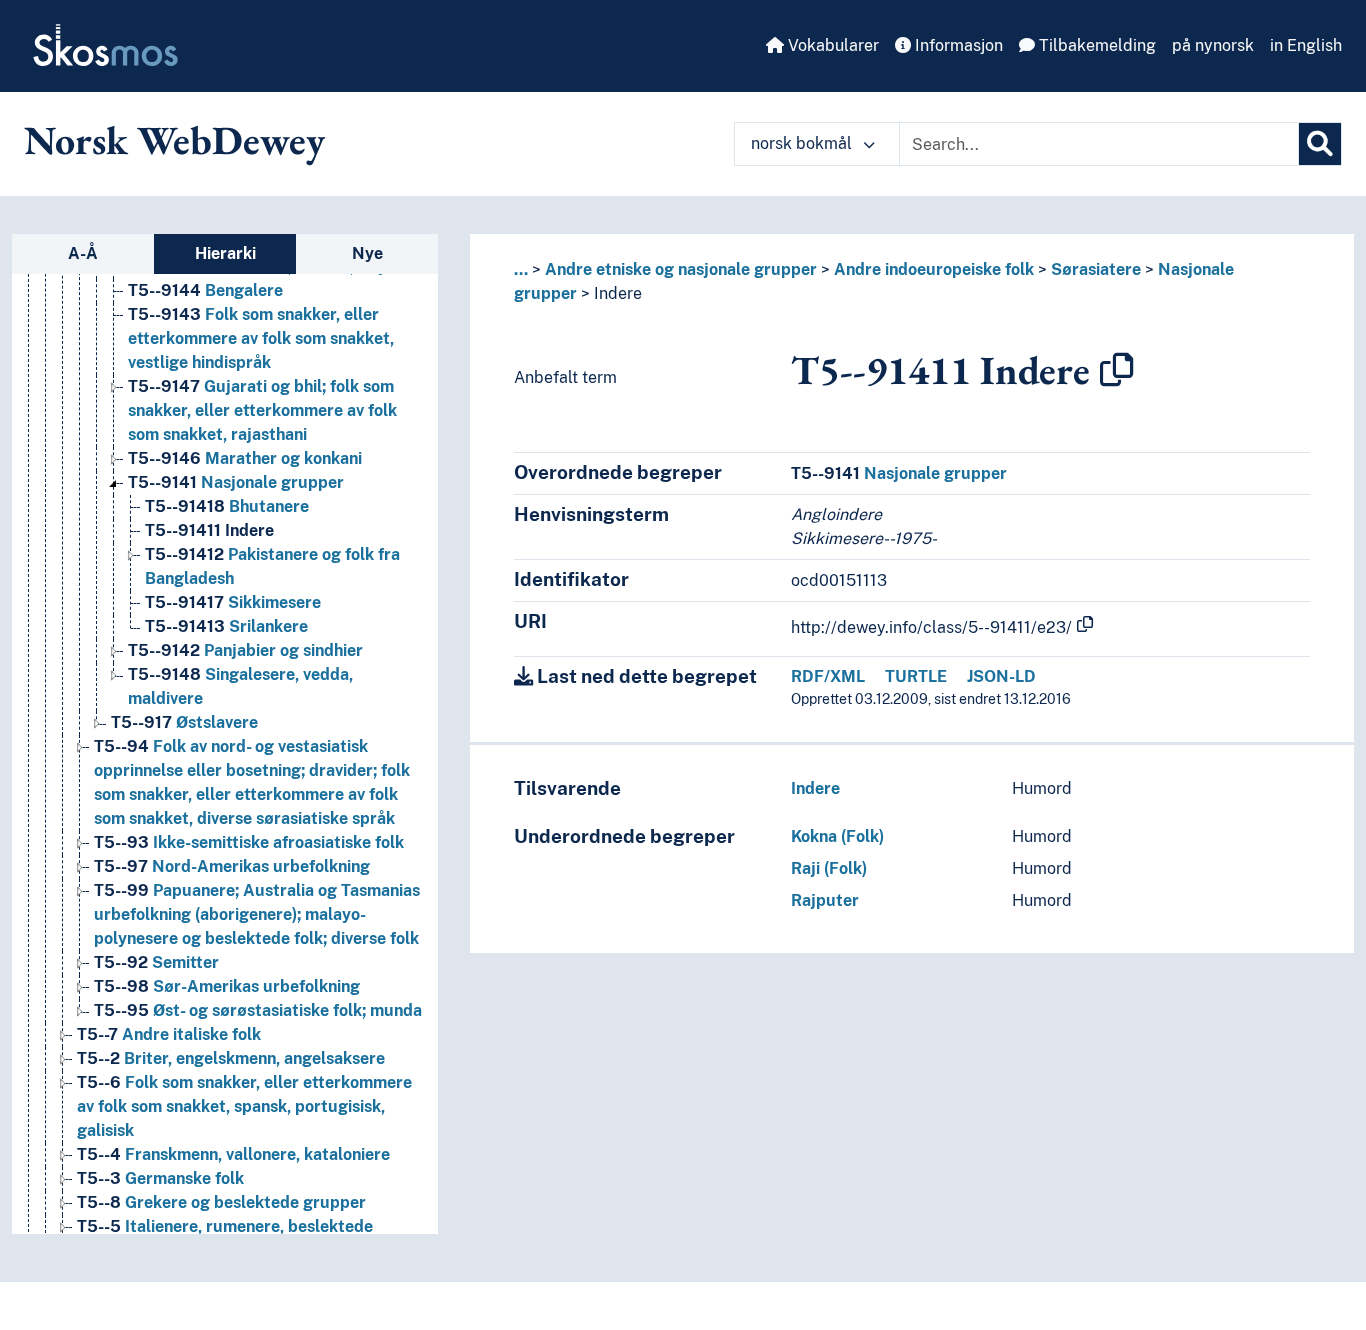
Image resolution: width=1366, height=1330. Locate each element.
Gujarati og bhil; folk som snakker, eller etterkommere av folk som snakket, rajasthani (262, 410)
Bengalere (205, 290)
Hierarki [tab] (225, 253)
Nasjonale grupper (236, 482)
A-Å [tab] (83, 253)
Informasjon (957, 45)
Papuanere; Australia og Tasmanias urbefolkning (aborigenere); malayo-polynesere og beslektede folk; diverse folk (257, 914)
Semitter (156, 962)
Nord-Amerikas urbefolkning (232, 866)
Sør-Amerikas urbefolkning (227, 986)
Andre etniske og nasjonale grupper (681, 269)
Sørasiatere (1096, 269)
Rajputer (825, 900)
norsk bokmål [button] (803, 143)
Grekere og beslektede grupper (221, 1202)
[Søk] (1320, 144)
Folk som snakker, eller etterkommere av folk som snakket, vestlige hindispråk (261, 338)
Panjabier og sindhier (245, 650)
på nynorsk (1213, 45)
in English (1306, 45)
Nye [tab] (367, 253)
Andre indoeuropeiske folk (934, 269)
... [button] (521, 269)
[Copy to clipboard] (1117, 370)
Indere (209, 530)
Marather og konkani (245, 458)
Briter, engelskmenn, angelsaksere (231, 1058)
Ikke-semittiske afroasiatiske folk (249, 842)
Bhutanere (227, 506)
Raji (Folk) (829, 868)
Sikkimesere (233, 602)
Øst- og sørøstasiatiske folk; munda (258, 1010)
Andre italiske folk (169, 1034)
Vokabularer (831, 45)
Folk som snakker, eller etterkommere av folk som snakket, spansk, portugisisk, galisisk (244, 1106)
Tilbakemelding (1095, 45)
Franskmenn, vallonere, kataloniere (233, 1154)
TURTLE (916, 676)
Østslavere (184, 722)
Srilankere (226, 626)
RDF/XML (828, 676)
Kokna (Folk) (837, 836)
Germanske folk (160, 1178)
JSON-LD (1001, 676)
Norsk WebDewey (174, 140)
